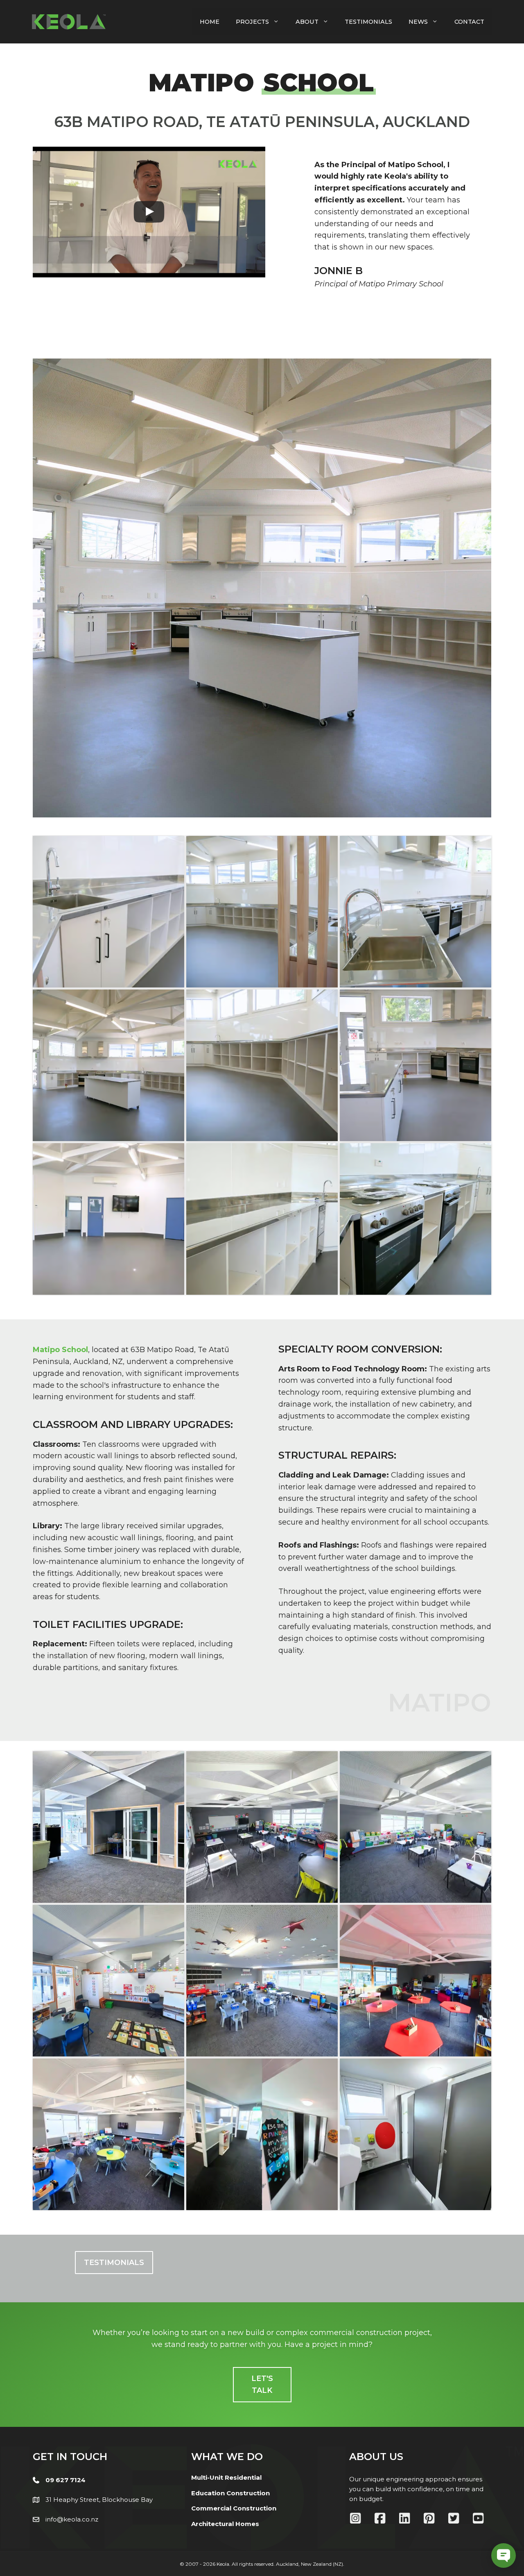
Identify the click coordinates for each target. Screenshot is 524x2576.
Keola (223, 2564)
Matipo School (60, 1350)
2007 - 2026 (200, 2564)
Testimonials (368, 22)
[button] (114, 2263)
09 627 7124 (65, 2480)
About (307, 22)
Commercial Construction (234, 2508)
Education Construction (230, 2493)
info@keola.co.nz (72, 2519)
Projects (252, 22)
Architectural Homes (225, 2524)
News (418, 22)
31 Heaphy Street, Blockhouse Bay (99, 2500)
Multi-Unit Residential (226, 2477)
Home (210, 22)
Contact (469, 22)
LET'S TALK (262, 2384)
